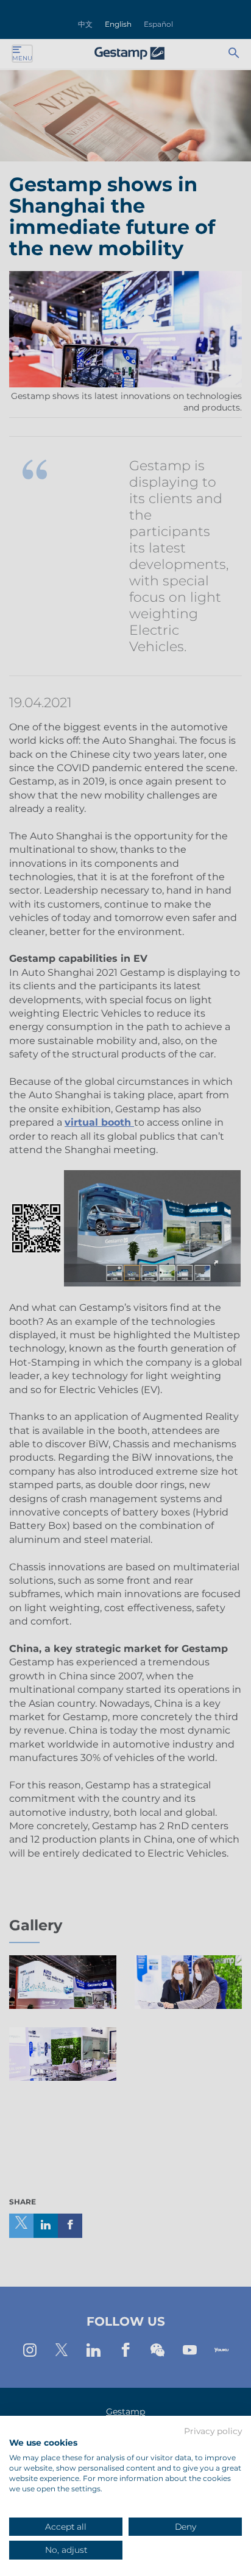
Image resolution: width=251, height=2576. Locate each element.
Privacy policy (213, 2432)
